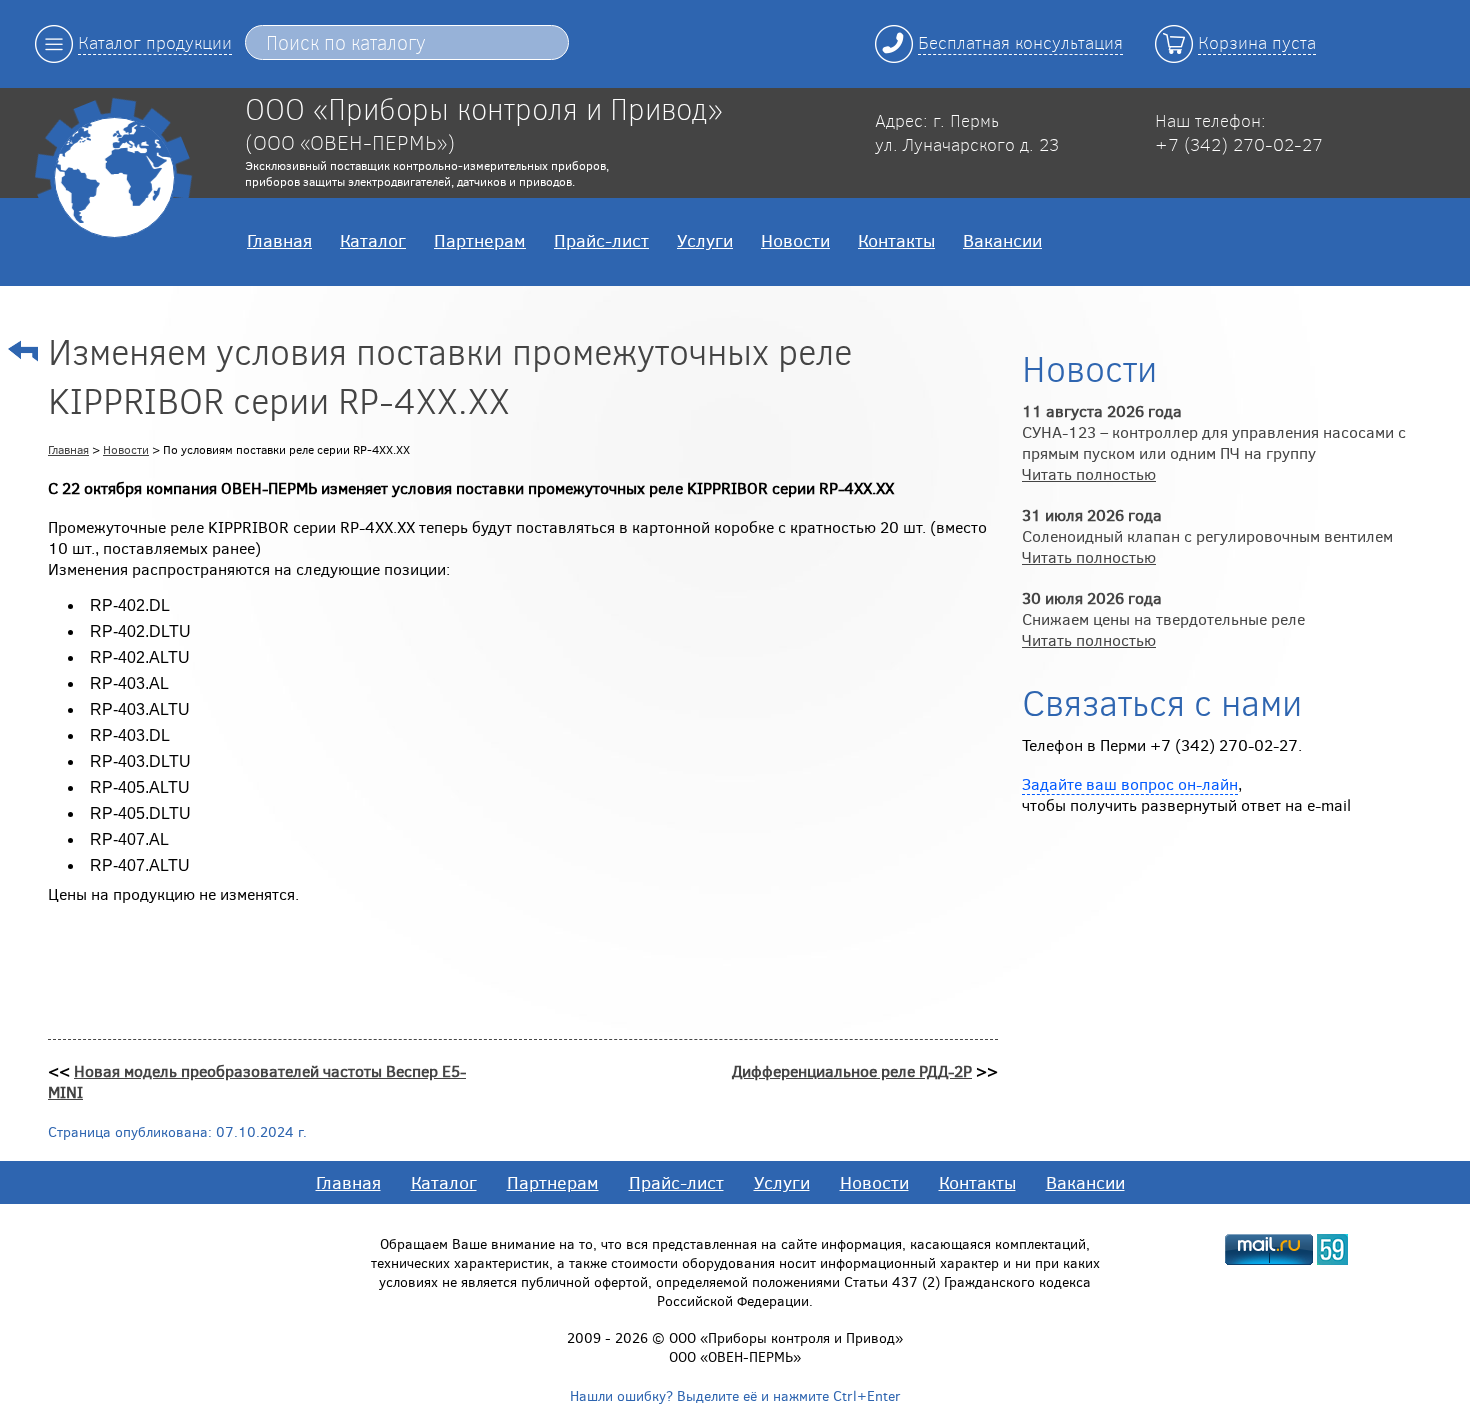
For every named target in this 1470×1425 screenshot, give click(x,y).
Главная (279, 240)
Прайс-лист (601, 240)
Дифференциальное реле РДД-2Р (852, 1070)
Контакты (896, 240)
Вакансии (1002, 240)
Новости (795, 240)
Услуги (705, 240)
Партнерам (480, 240)
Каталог (373, 240)
